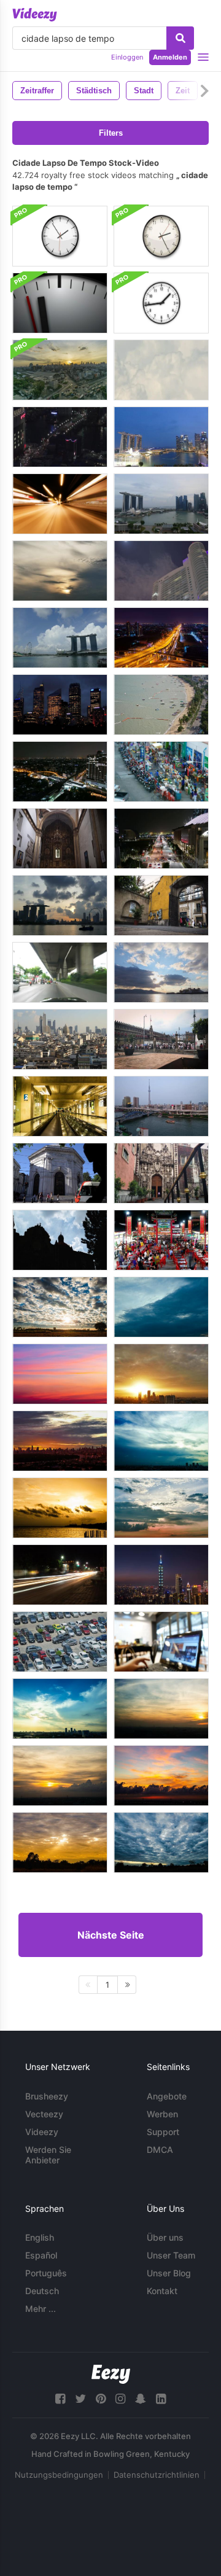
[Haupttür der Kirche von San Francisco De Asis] (161, 1173)
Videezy (42, 2132)
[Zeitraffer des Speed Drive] (60, 504)
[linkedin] (161, 2399)
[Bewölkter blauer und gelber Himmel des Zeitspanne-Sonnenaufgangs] (60, 1709)
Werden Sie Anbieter (48, 2155)
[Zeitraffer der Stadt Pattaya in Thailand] (161, 705)
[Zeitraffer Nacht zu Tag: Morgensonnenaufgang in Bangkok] (60, 370)
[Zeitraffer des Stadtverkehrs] (60, 437)
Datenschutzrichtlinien (157, 2475)
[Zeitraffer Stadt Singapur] (161, 437)
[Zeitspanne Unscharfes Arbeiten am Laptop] (161, 1642)
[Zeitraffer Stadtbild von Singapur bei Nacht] (60, 905)
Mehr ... (41, 2309)
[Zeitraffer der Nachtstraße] (60, 1575)
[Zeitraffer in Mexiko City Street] (161, 905)
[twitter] (80, 2399)
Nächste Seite (111, 1935)
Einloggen (127, 57)
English (40, 2237)
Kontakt (162, 2291)
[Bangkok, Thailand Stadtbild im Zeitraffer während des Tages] (60, 1039)
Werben (162, 2114)
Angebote (167, 2096)
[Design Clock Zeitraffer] (60, 236)
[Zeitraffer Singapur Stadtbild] (161, 504)
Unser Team (171, 2255)
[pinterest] (101, 2399)
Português (46, 2273)
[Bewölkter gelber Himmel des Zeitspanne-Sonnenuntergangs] (60, 1508)
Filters (111, 133)
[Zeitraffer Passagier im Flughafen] (60, 1106)
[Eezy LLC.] (111, 2374)
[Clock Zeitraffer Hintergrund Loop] (60, 303)
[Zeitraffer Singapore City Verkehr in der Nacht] (161, 839)
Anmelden (170, 57)
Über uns (165, 2237)
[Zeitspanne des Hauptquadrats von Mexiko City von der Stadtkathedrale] (161, 1039)
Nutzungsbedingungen (59, 2475)
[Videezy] (35, 15)
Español (41, 2255)
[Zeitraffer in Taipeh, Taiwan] (161, 1575)
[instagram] (120, 2399)
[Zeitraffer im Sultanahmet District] (60, 1173)
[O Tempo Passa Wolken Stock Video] (161, 370)
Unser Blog (169, 2273)
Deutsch (42, 2291)
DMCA (160, 2150)
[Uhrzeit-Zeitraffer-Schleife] (161, 303)
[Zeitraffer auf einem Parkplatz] (60, 1642)
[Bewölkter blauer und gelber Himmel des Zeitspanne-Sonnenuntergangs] (60, 1843)
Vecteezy (44, 2114)
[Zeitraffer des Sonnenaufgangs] (60, 571)
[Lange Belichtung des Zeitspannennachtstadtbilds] (161, 638)
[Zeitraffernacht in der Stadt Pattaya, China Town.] (161, 1240)
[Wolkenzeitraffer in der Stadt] (161, 571)
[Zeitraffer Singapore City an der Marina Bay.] (60, 638)
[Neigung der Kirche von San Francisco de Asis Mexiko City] (60, 839)
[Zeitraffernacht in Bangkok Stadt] (60, 772)
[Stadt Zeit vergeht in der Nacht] (60, 705)
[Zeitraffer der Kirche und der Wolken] (60, 1240)
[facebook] (60, 2399)
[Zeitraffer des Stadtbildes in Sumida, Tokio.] (161, 1106)
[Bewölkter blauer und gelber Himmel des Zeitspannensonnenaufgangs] (60, 1307)
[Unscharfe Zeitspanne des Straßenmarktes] (161, 772)
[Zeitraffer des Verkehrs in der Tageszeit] (60, 972)
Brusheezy (47, 2096)
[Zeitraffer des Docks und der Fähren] (161, 972)
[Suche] (180, 38)
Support (163, 2132)
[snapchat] (141, 2399)
